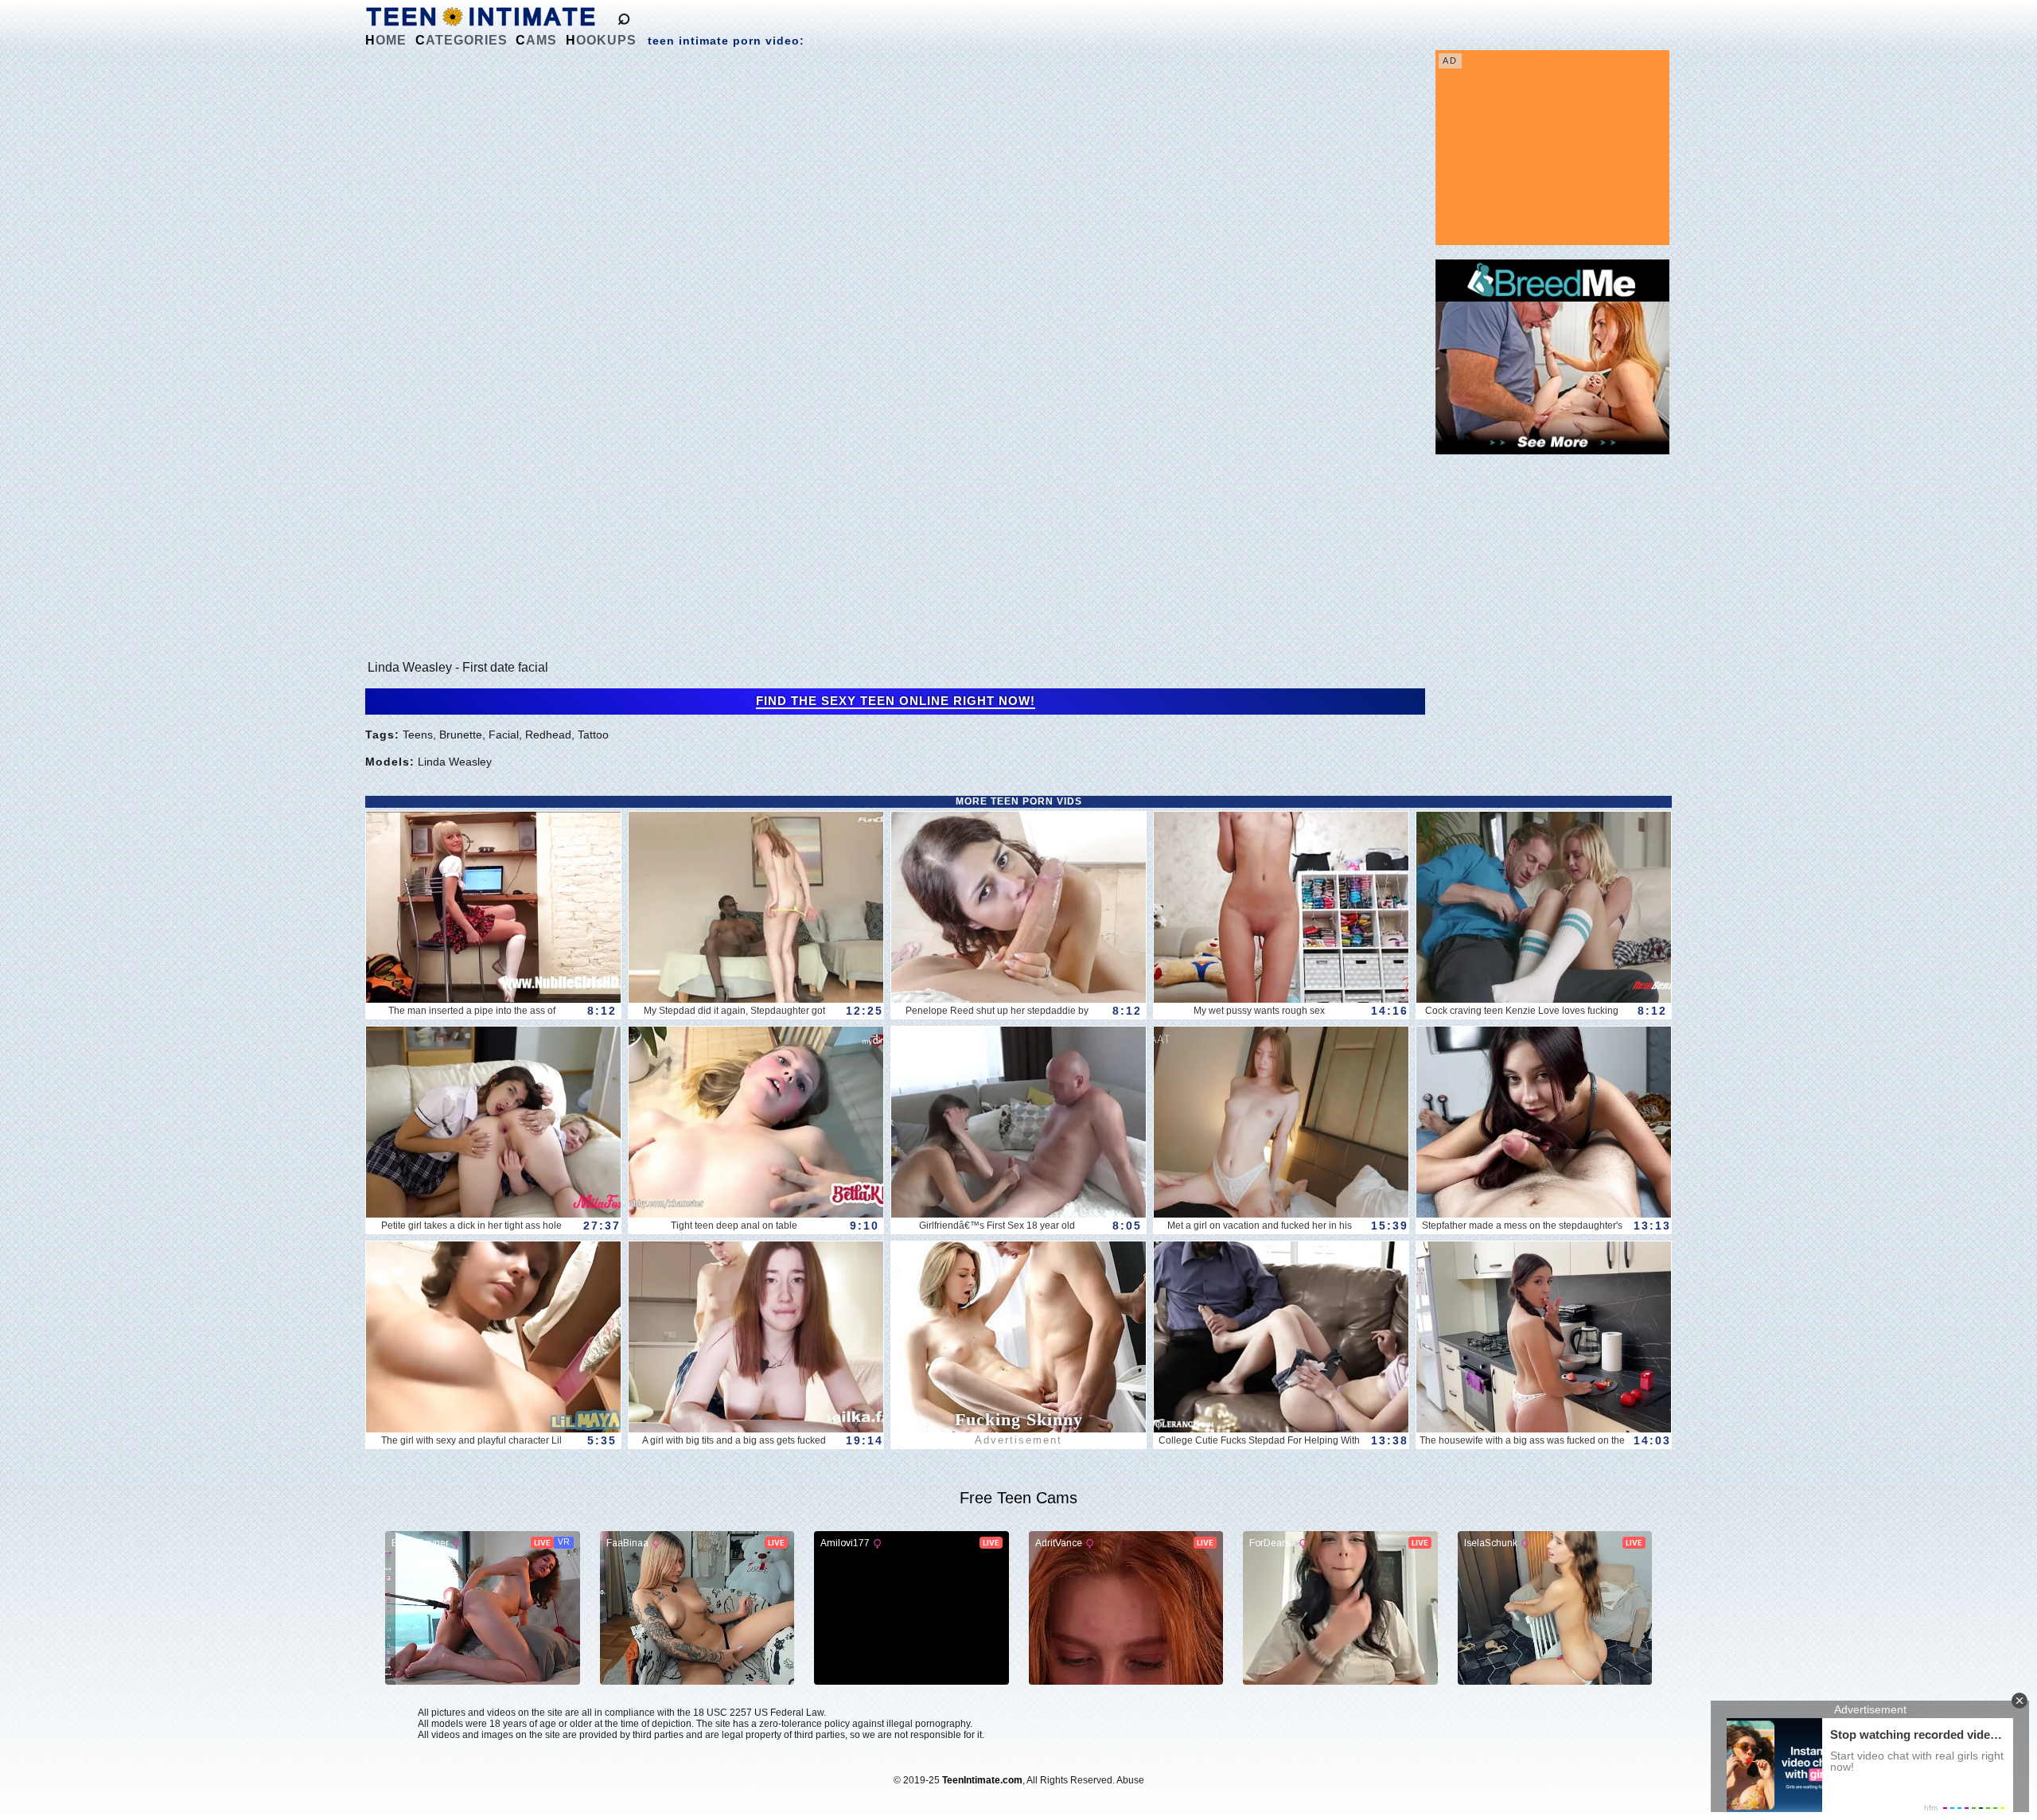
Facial (504, 735)
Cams (536, 40)
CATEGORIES (462, 40)
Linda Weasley (455, 762)
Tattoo (593, 735)
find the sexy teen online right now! (896, 701)
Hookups (601, 40)
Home (386, 40)
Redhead (548, 735)
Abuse (1130, 1780)
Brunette (461, 735)
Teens (418, 735)
